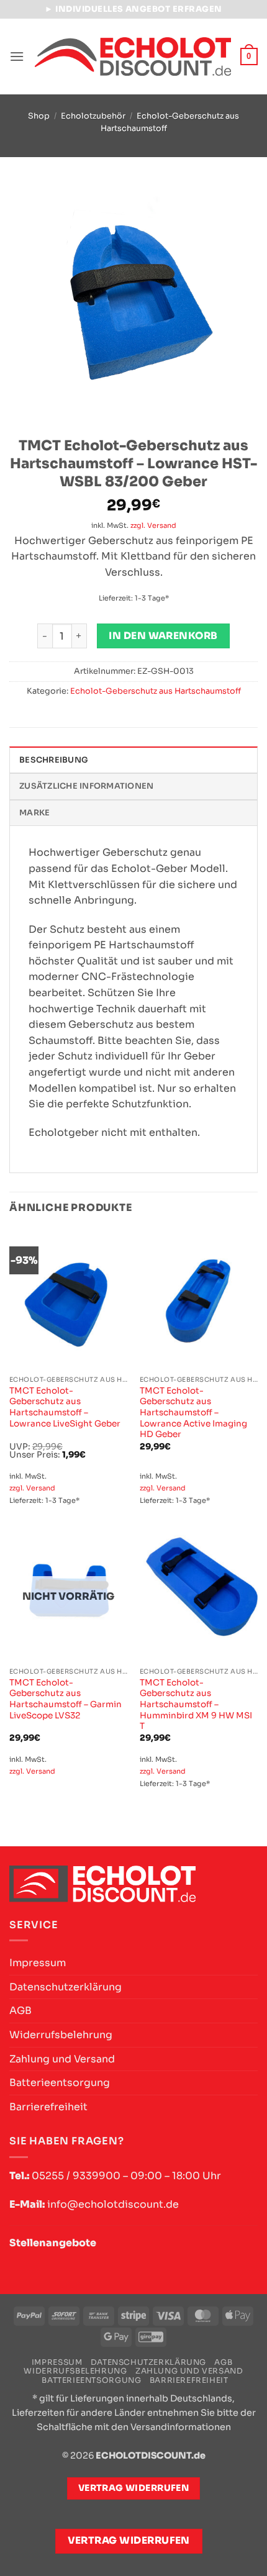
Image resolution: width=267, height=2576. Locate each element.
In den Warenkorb (163, 636)
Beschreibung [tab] (54, 760)
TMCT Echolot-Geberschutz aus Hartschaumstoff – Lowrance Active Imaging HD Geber (193, 1413)
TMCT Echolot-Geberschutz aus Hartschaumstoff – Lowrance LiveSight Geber (65, 1407)
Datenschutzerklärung (66, 1987)
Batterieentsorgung (60, 2083)
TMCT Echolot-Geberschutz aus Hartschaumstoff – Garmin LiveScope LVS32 (66, 1699)
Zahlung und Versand (62, 2059)
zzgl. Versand (153, 525)
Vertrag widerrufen (129, 2541)
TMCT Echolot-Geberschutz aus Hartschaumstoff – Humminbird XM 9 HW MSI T (196, 1705)
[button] (17, 56)
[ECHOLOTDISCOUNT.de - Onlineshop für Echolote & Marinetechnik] (133, 57)
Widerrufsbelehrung (61, 2035)
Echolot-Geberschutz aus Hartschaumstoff (156, 691)
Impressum (38, 1963)
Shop (39, 116)
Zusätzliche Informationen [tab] (86, 786)
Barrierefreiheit (48, 2107)
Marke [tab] (34, 813)
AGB (20, 2011)
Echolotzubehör (93, 116)
